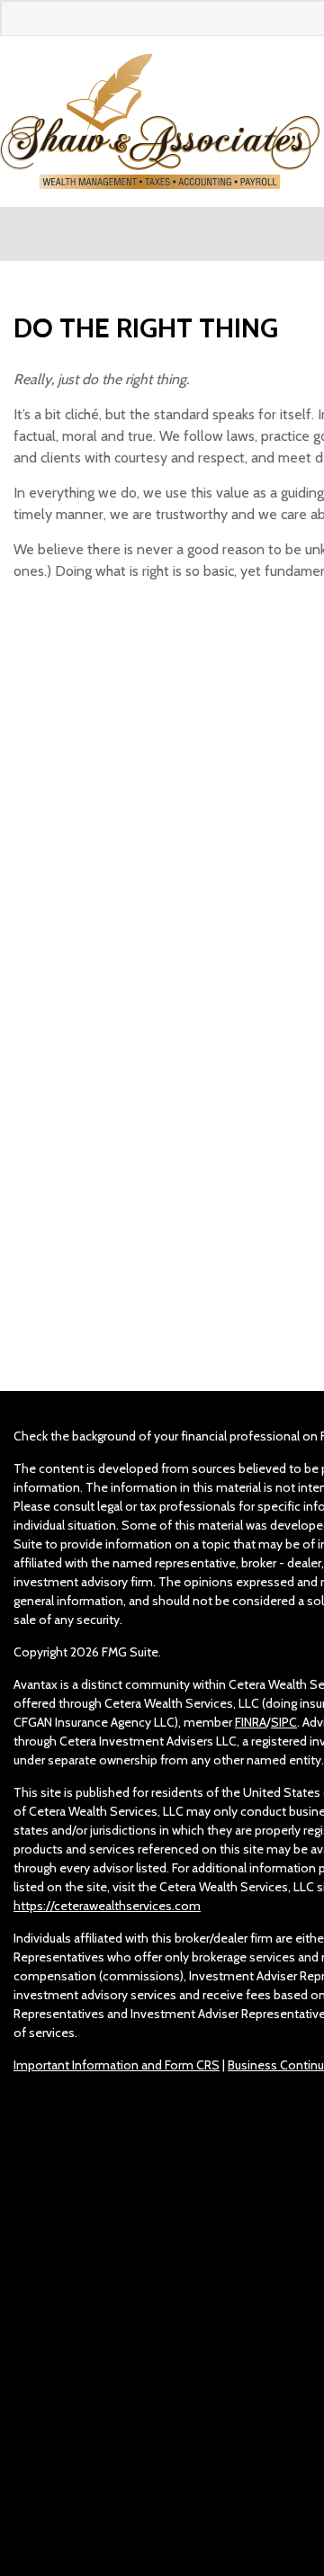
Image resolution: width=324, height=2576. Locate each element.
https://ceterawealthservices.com (107, 1906)
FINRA (251, 1722)
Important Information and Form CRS (117, 2065)
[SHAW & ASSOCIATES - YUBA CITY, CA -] (160, 121)
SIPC (284, 1722)
